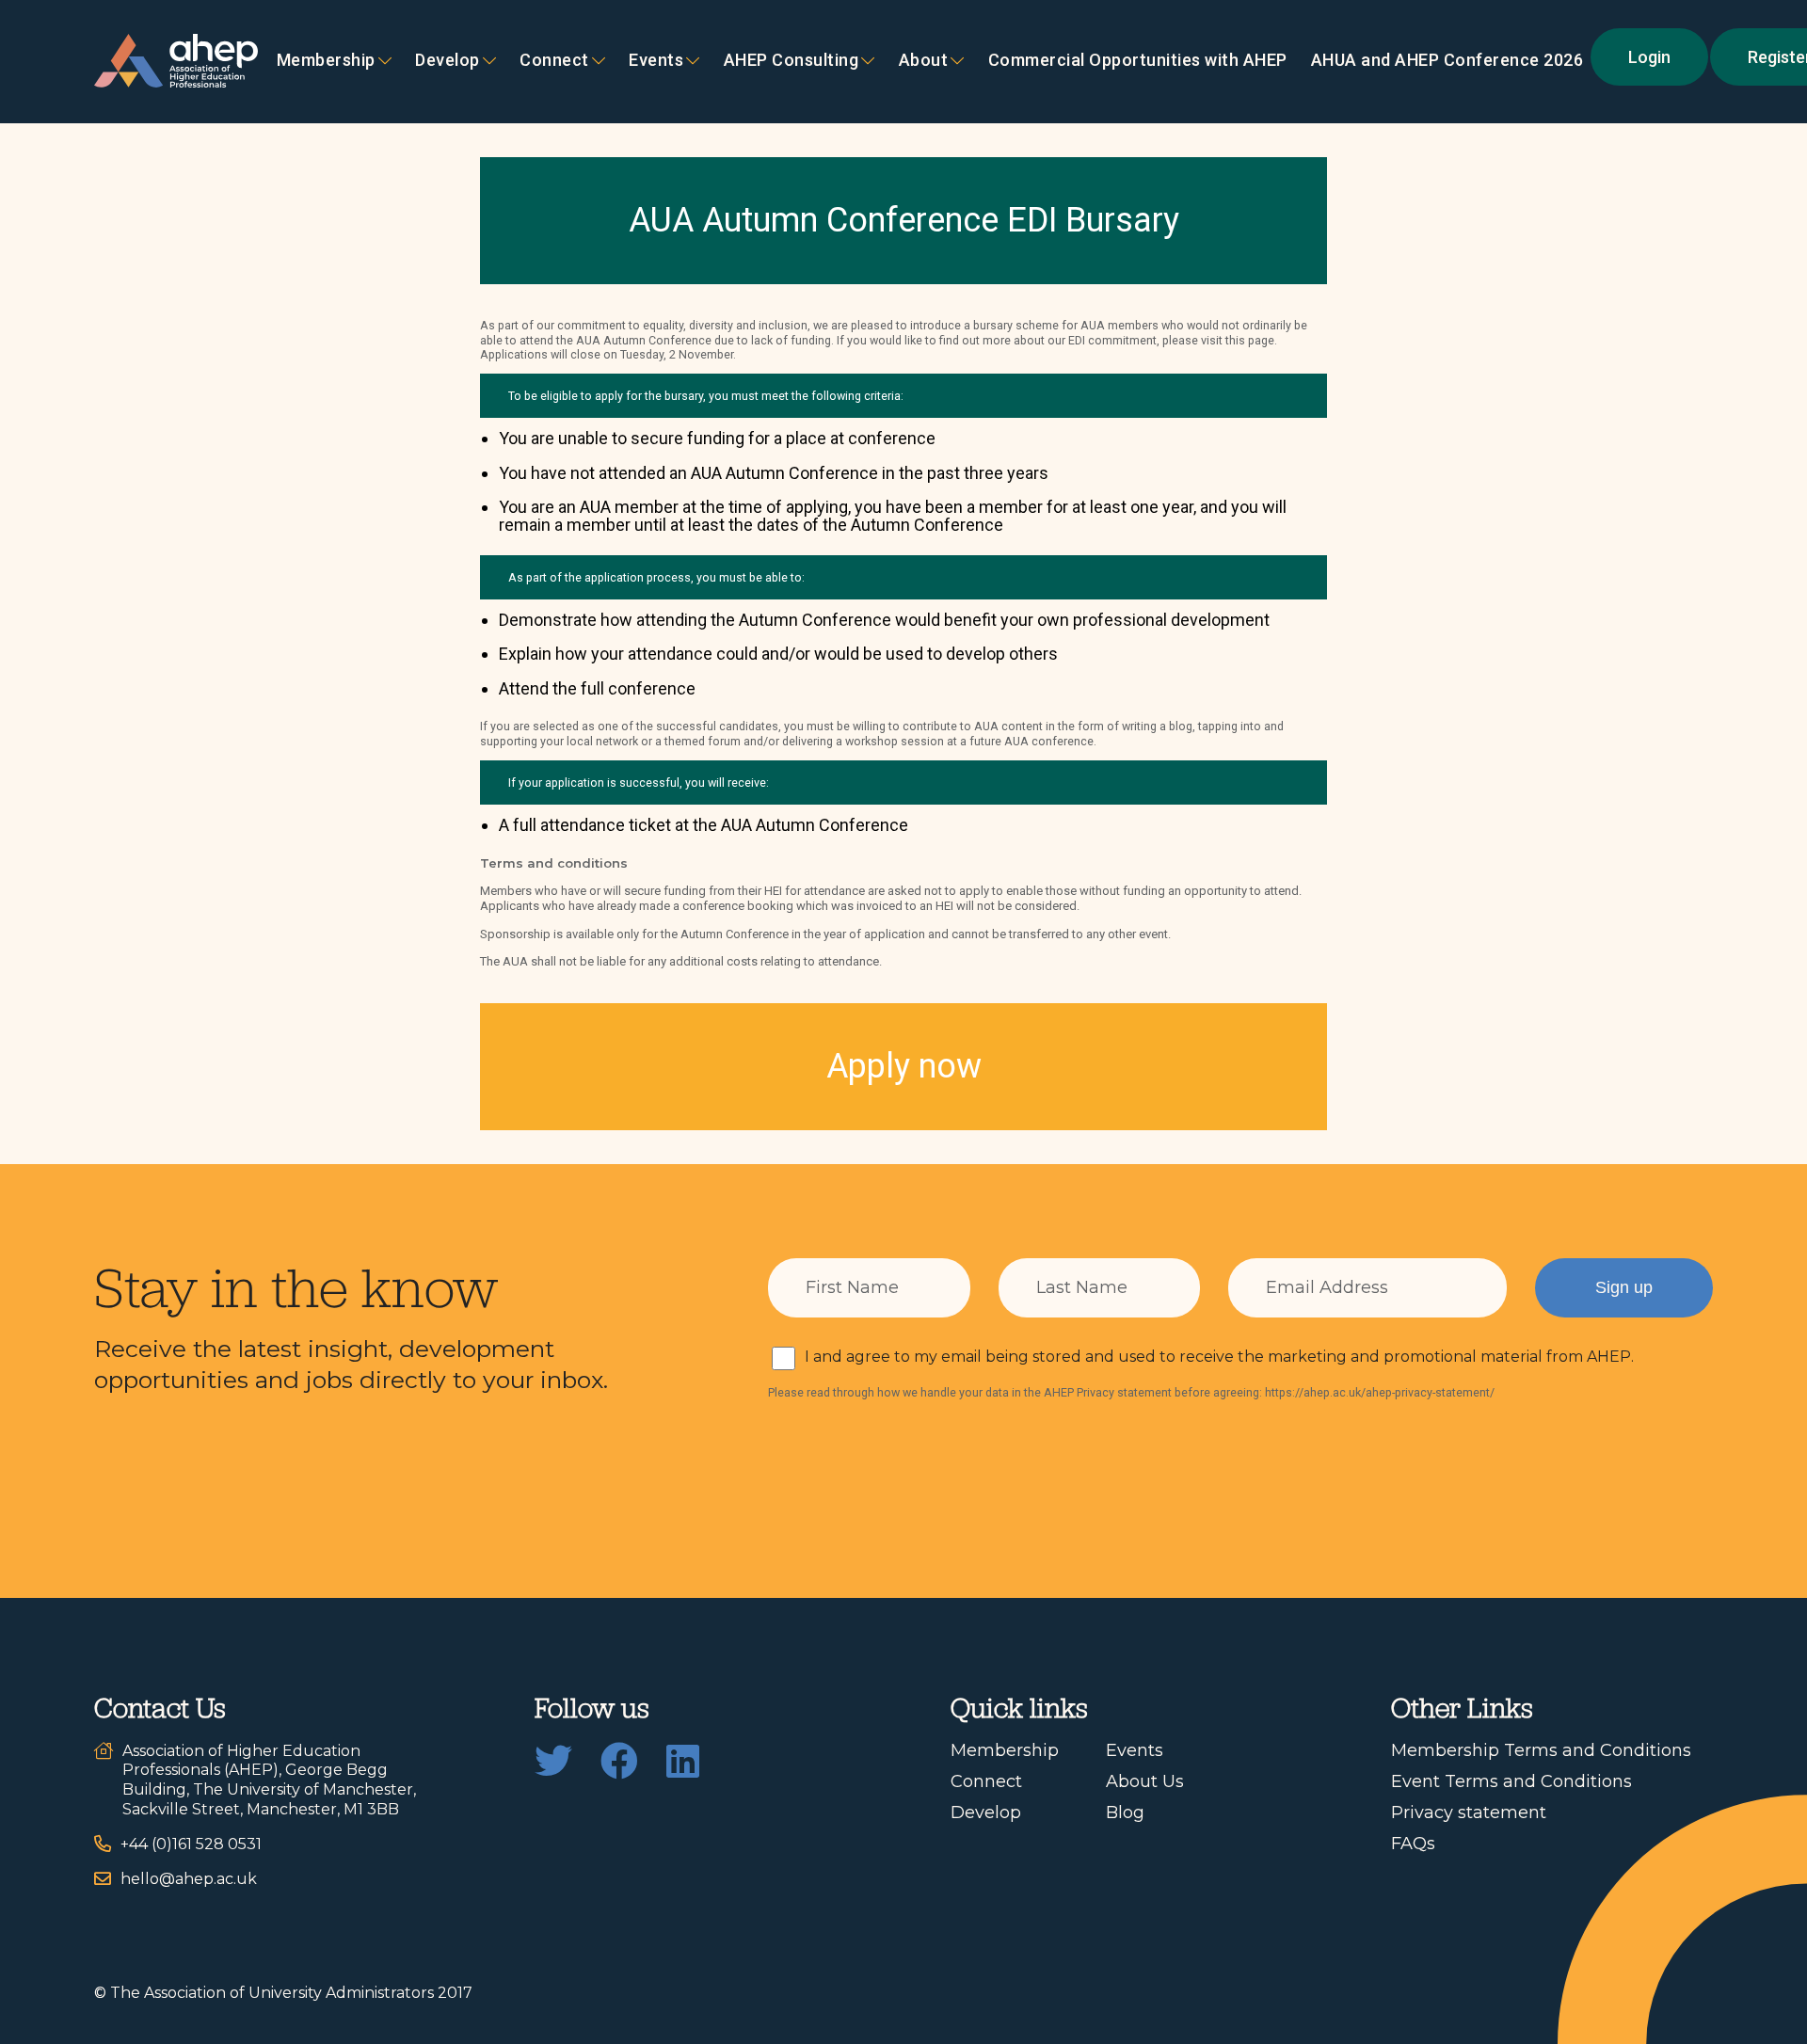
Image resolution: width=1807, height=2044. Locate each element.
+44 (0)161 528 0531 (191, 1844)
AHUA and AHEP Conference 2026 (1447, 61)
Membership (326, 61)
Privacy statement (1469, 1812)
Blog (1125, 1812)
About (924, 61)
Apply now (904, 1066)
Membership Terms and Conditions (1541, 1750)
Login (1649, 57)
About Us (1145, 1781)
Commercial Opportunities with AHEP (1138, 61)
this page (1250, 340)
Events (656, 61)
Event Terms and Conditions (1511, 1781)
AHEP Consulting (792, 61)
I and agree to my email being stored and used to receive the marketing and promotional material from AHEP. (1219, 1357)
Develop (448, 61)
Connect (986, 1781)
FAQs (1413, 1844)
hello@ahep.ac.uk (189, 1879)
